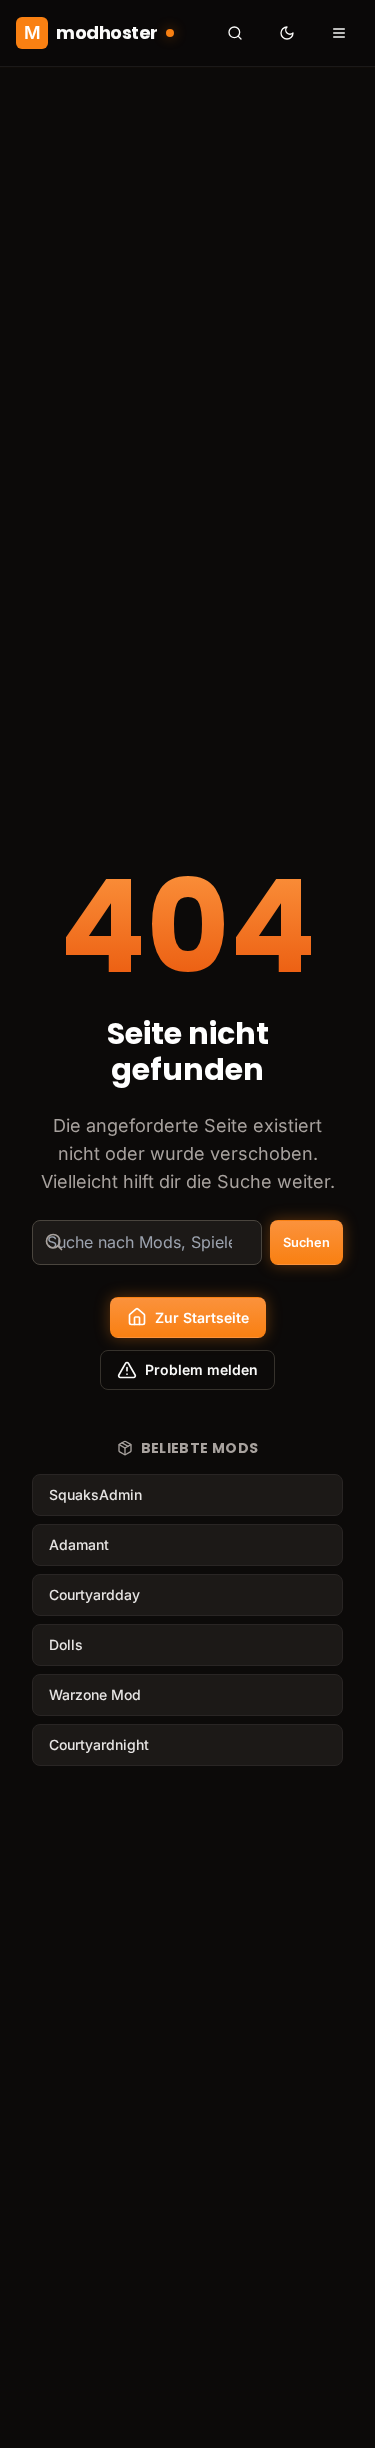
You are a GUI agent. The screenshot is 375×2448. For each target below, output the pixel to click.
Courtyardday (94, 1594)
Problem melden (201, 1369)
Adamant (79, 1544)
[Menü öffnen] (339, 33)
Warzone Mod (95, 1694)
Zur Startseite (202, 1317)
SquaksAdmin (95, 1494)
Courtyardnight (99, 1744)
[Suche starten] (235, 33)
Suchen (306, 1242)
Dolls (66, 1644)
